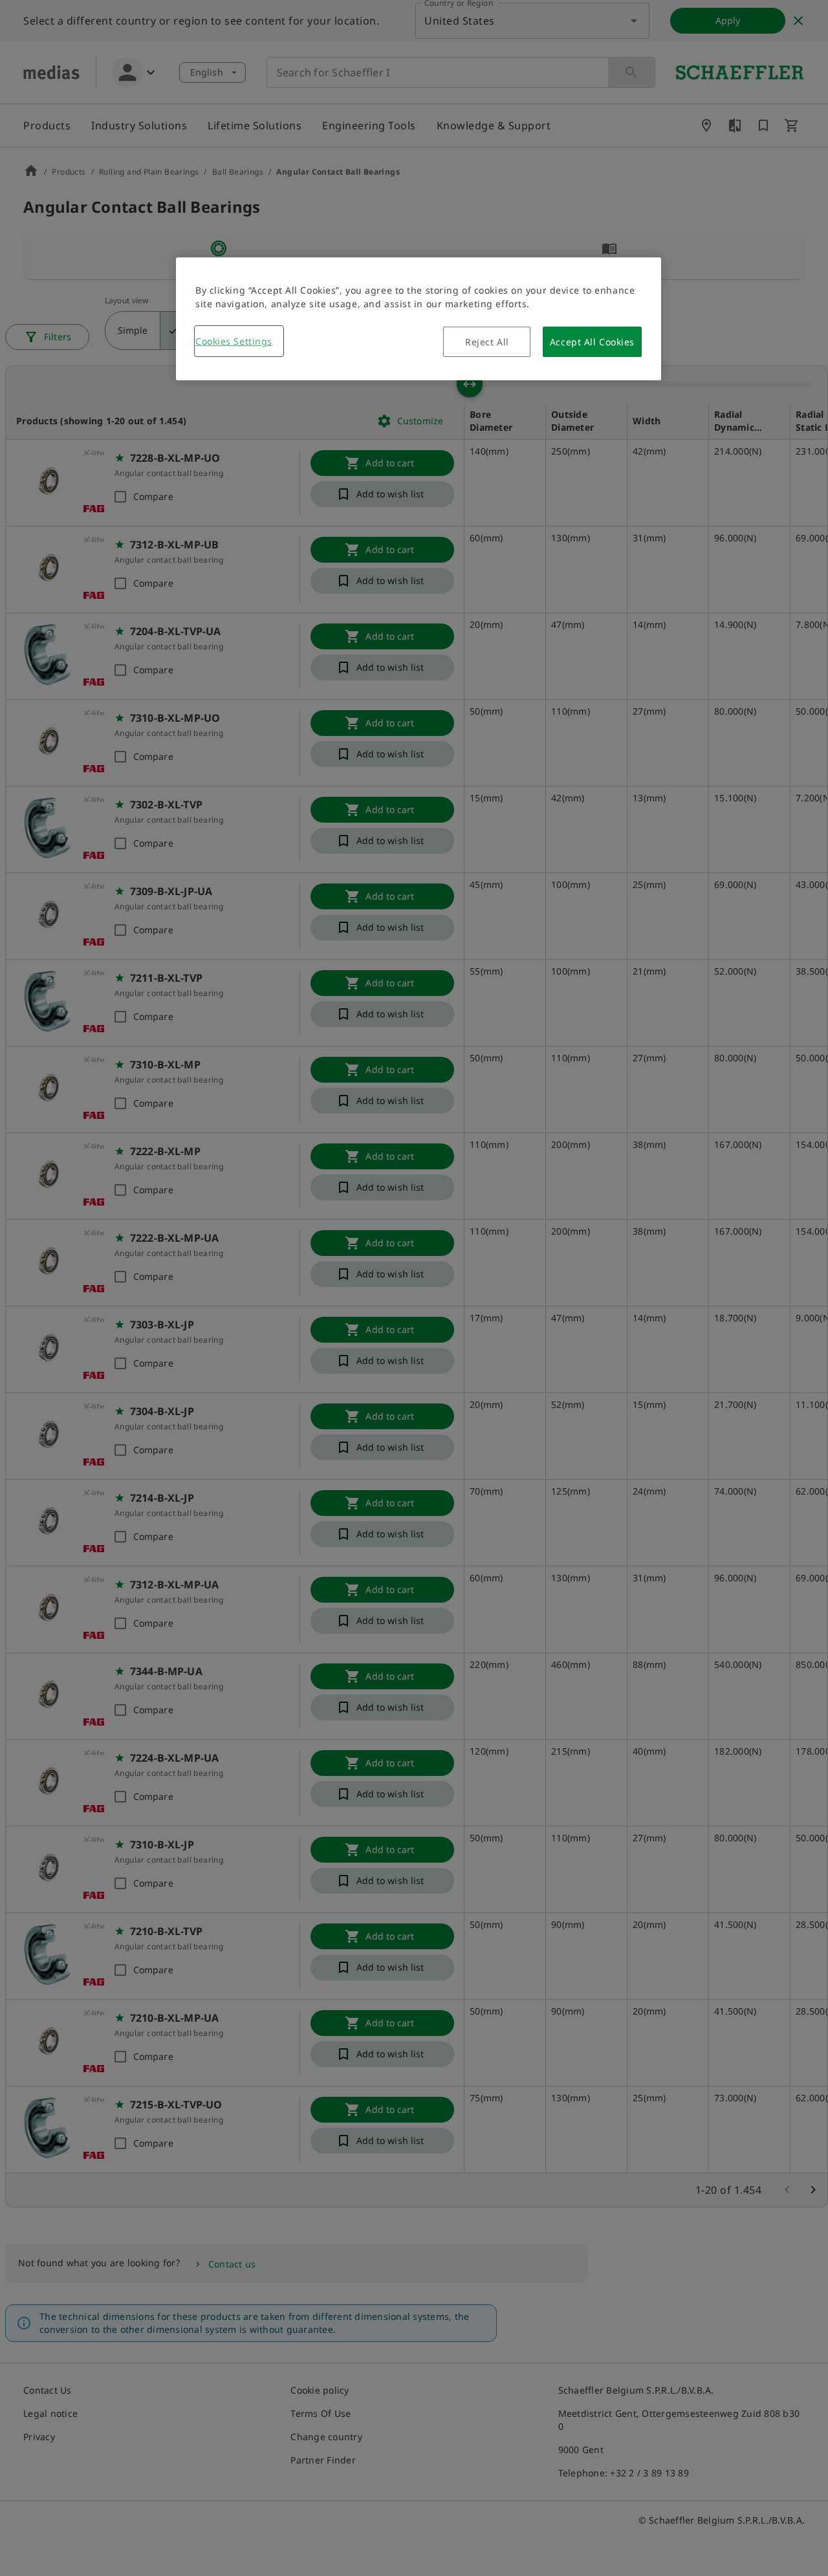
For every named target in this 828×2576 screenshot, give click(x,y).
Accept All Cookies (592, 342)
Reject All (487, 342)
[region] (419, 319)
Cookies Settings (234, 341)
